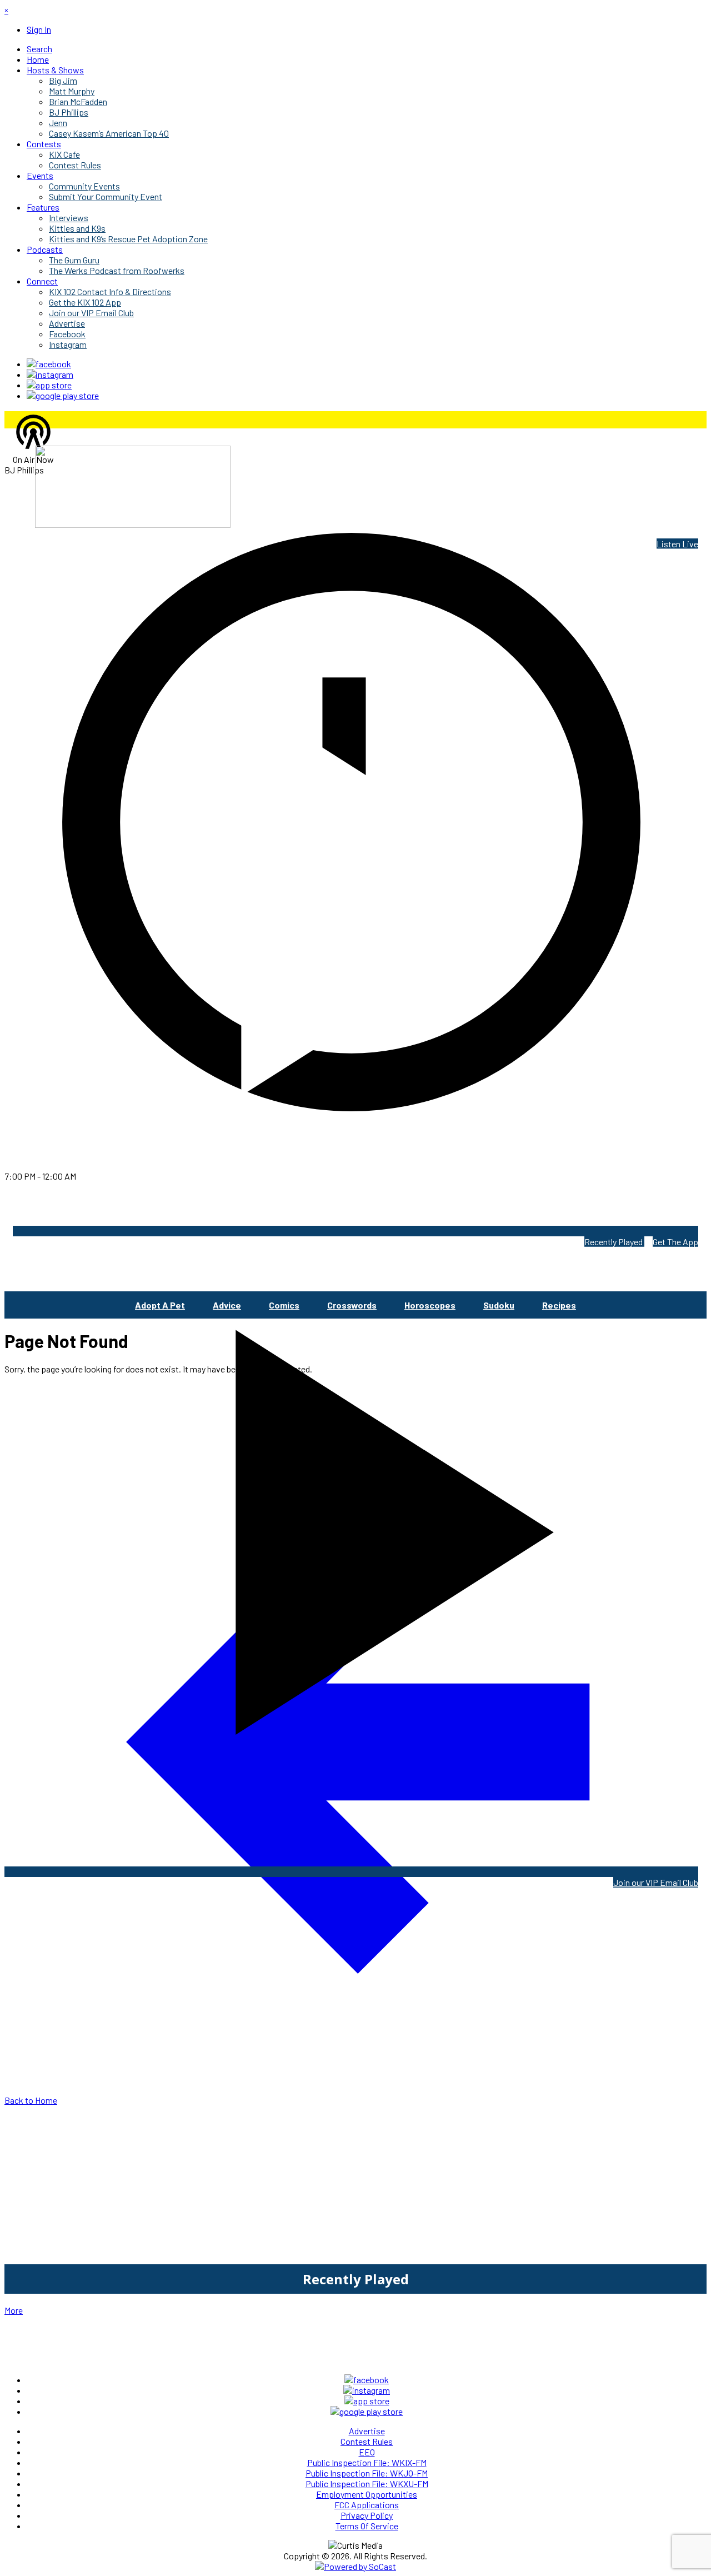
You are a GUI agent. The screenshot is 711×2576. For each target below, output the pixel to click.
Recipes (559, 1305)
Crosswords (352, 1305)
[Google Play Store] (63, 395)
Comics (284, 1305)
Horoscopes (430, 1305)
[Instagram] (50, 374)
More (14, 2310)
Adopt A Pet (160, 1305)
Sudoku (499, 1305)
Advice (227, 1305)
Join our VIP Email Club (656, 1882)
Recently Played (614, 1242)
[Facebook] (49, 364)
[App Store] (49, 385)
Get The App (675, 1242)
